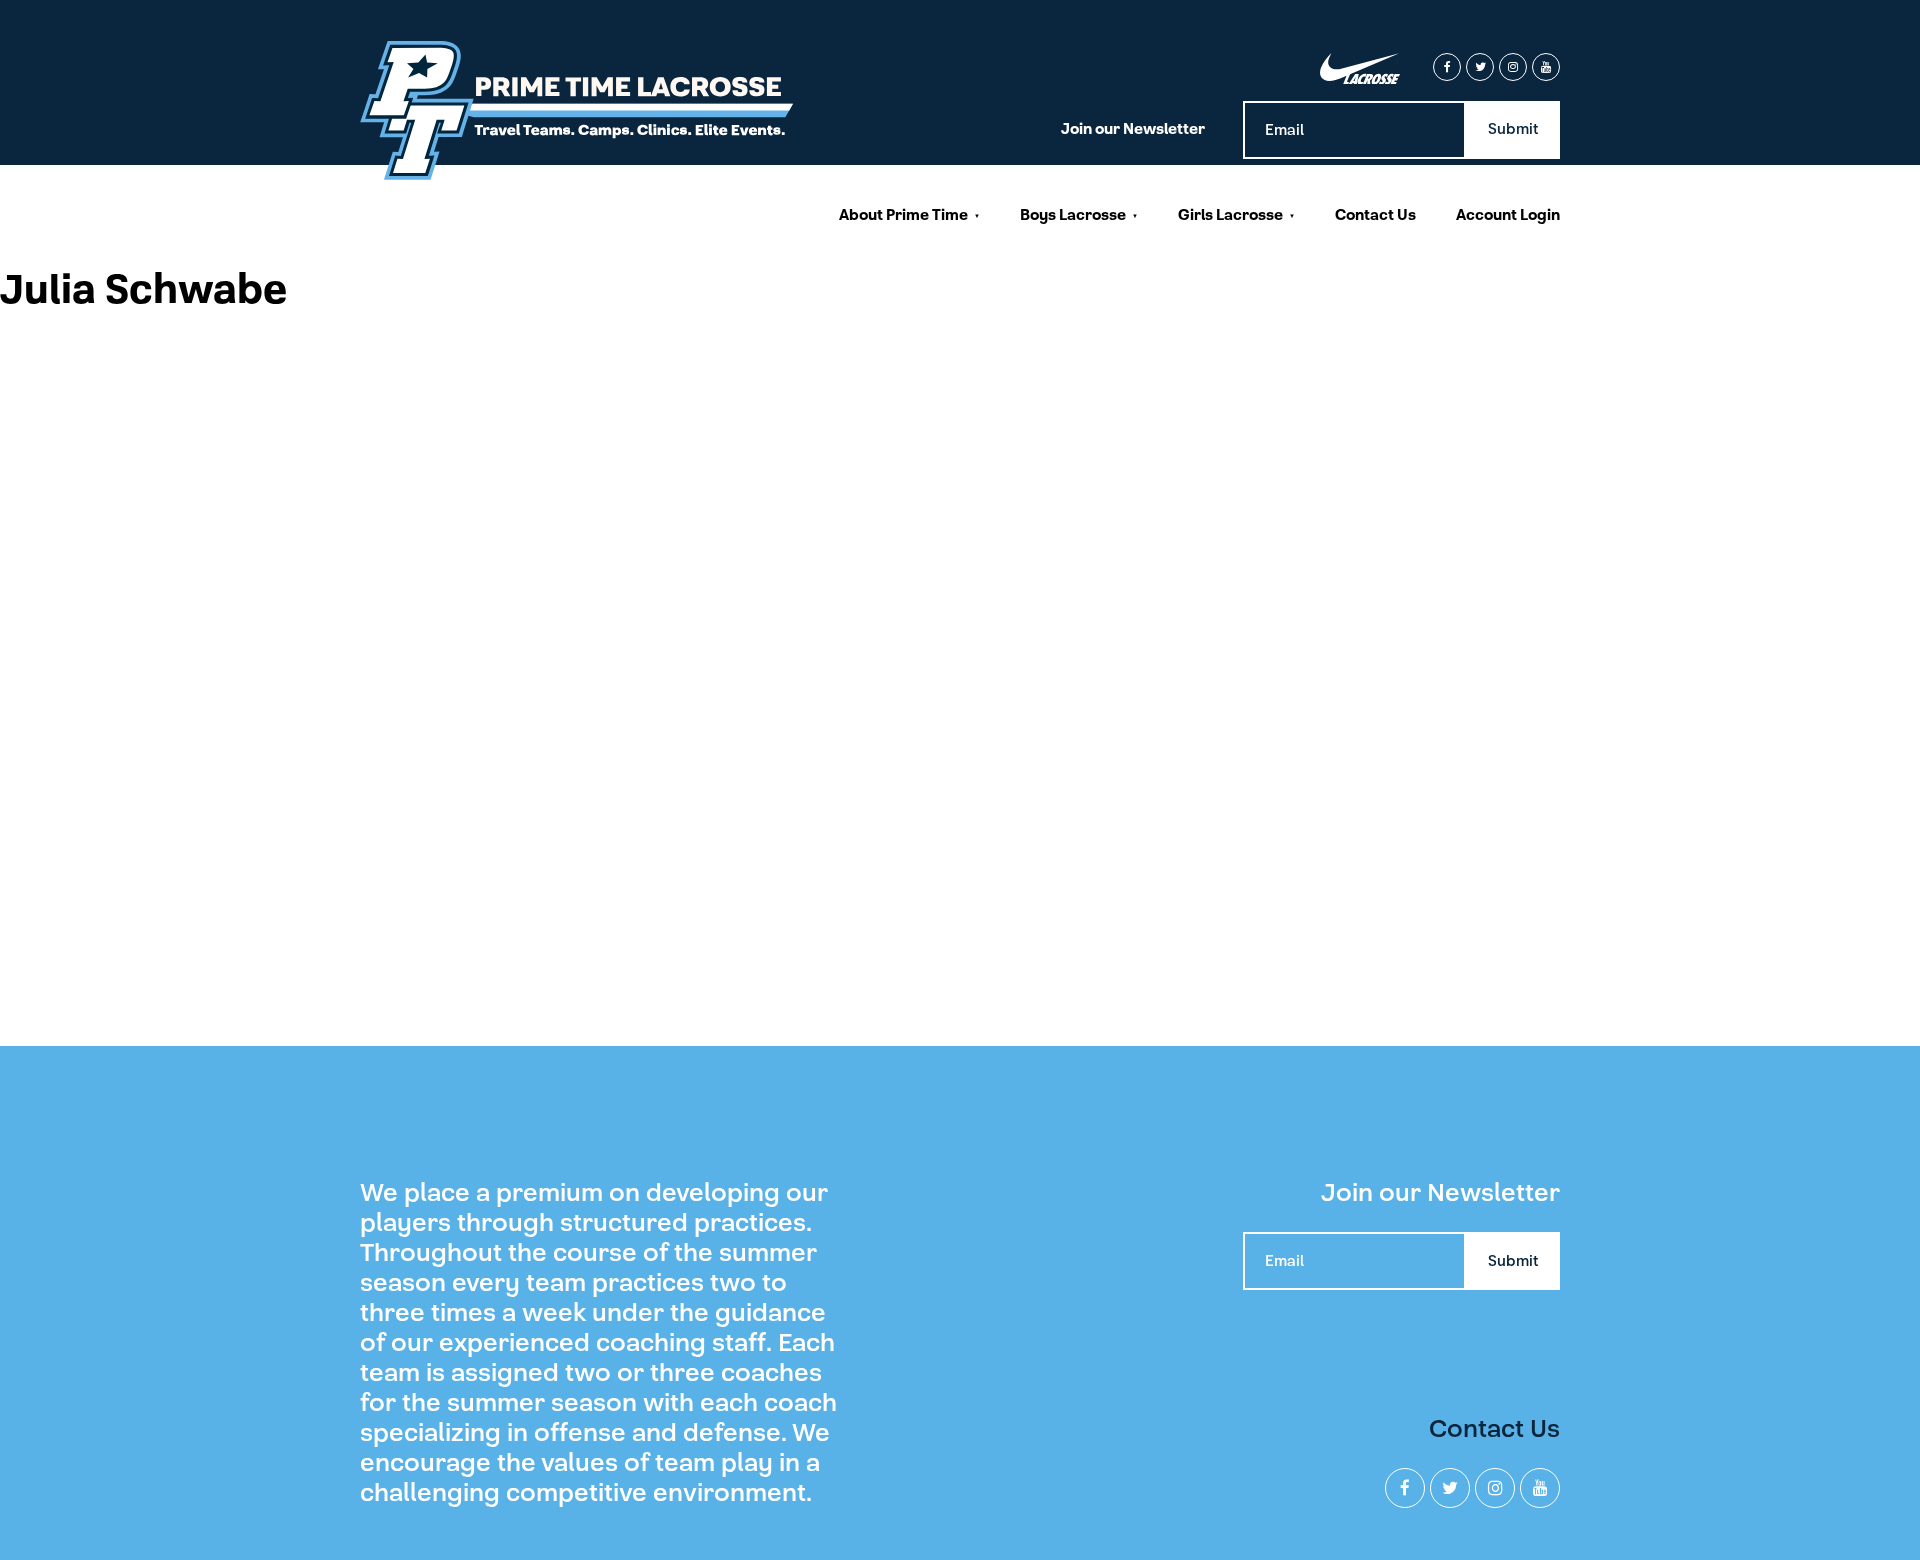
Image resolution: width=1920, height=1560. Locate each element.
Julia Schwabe (143, 290)
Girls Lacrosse (1230, 215)
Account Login (1508, 215)
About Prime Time (903, 215)
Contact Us (1375, 215)
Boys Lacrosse (1073, 215)
